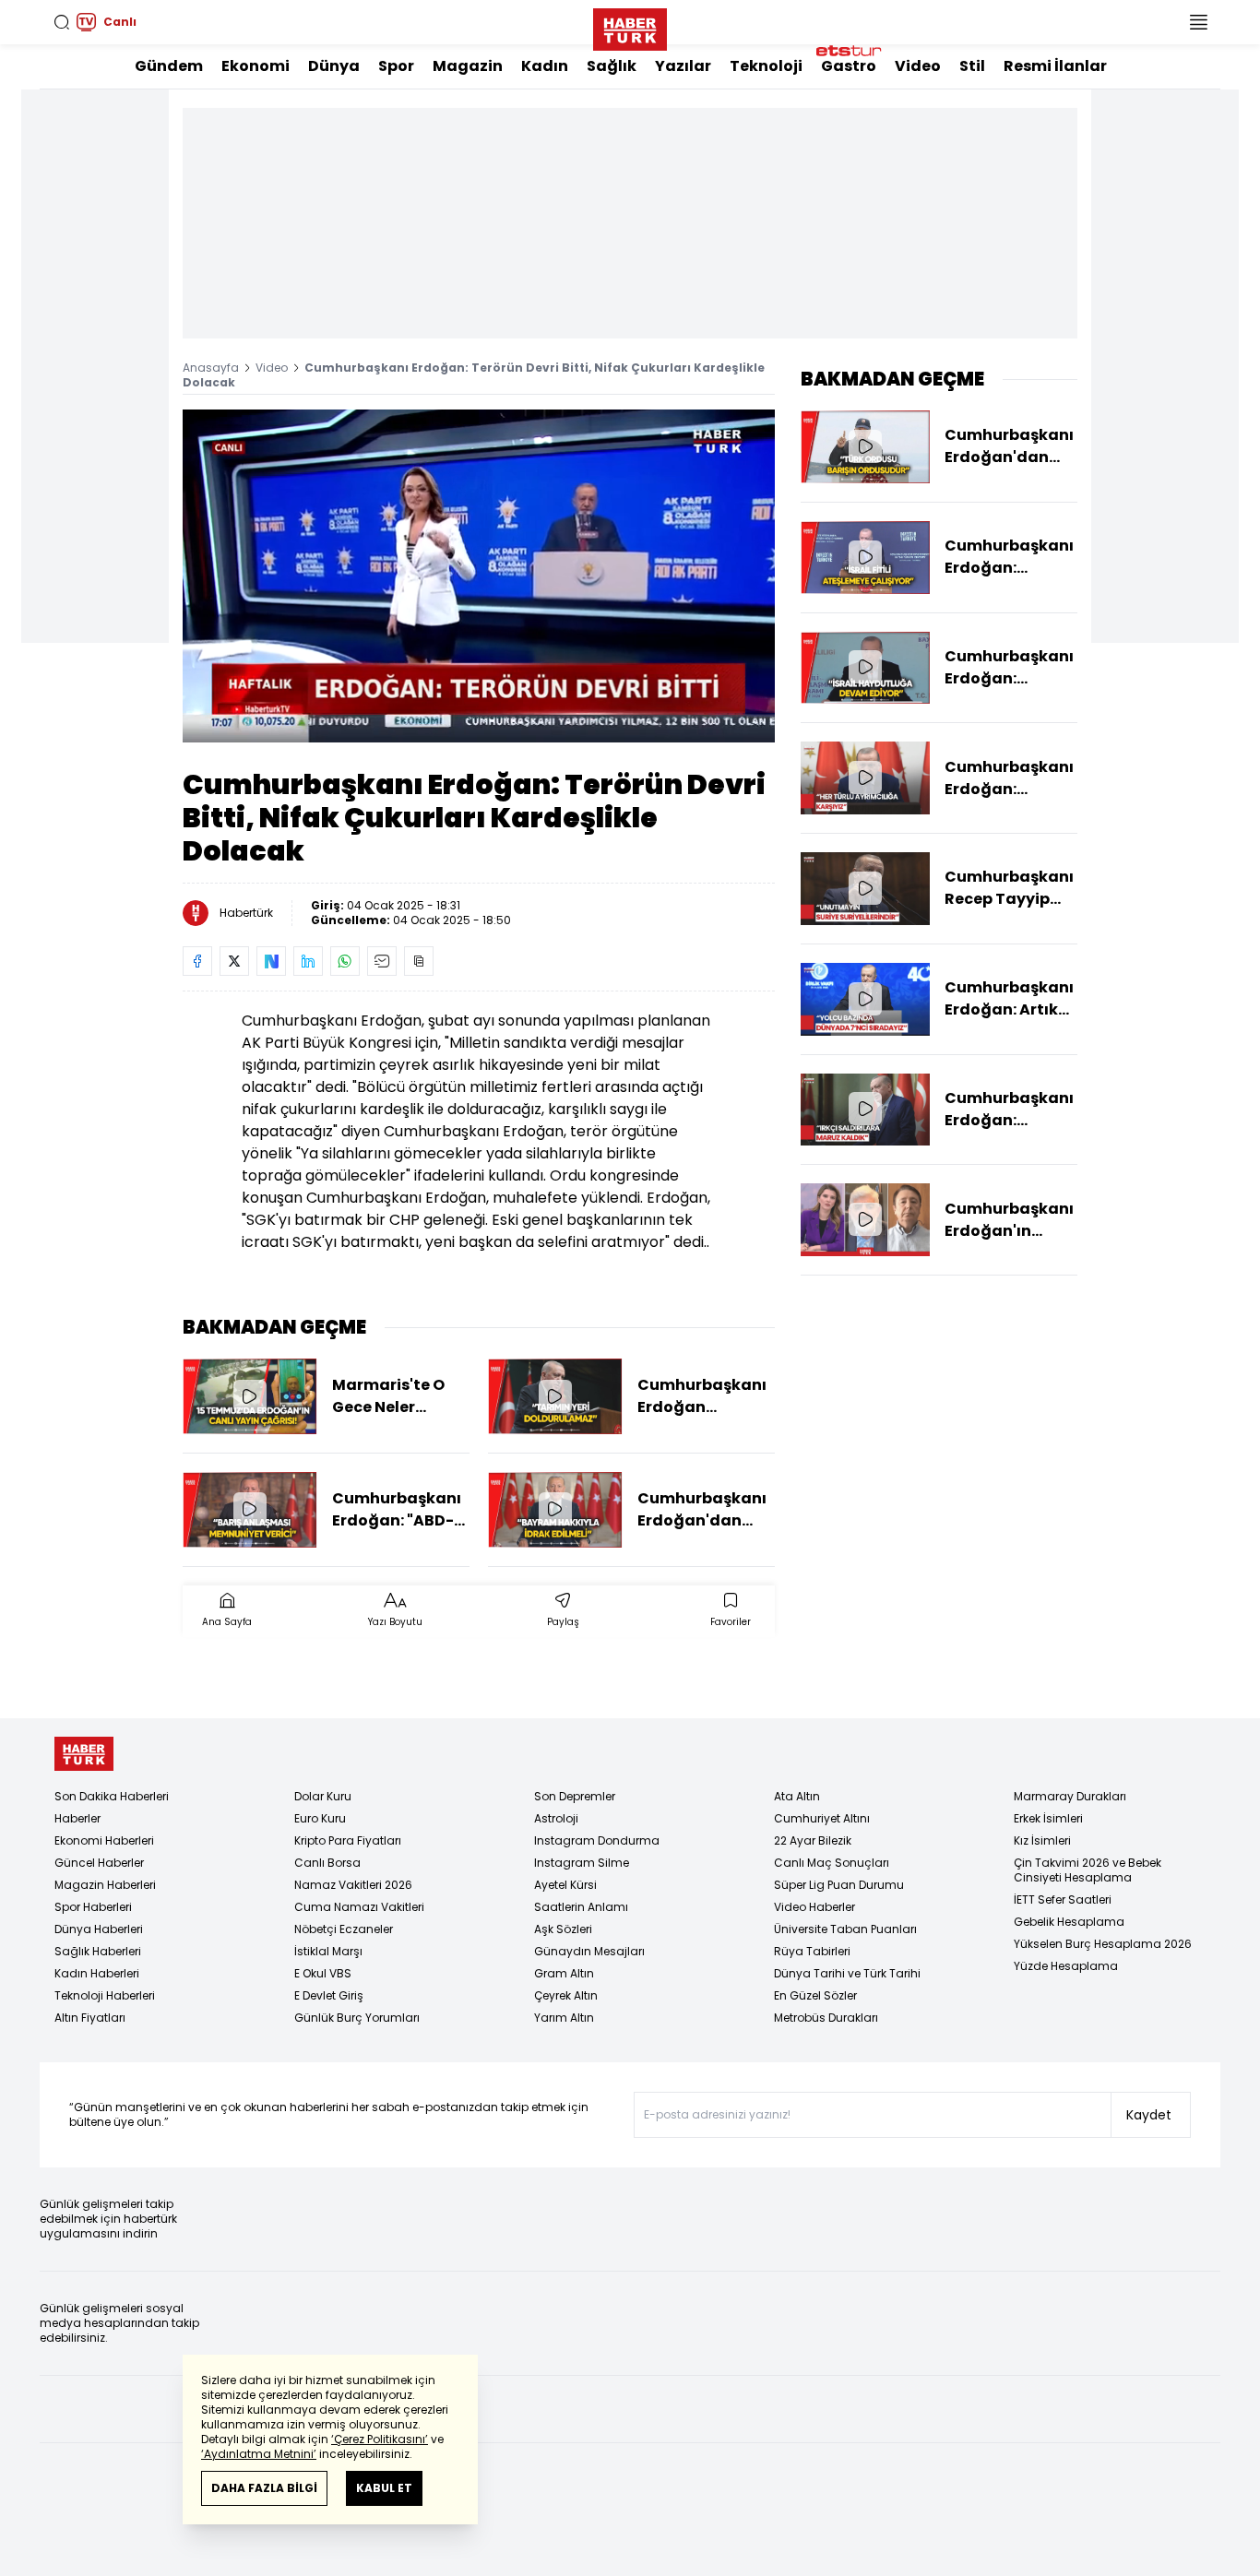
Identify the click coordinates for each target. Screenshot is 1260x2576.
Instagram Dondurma (597, 1840)
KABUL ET (384, 2488)
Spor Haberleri (93, 1907)
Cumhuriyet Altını (822, 1818)
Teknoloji (766, 66)
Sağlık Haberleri (98, 1951)
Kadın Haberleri (97, 1973)
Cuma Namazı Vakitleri (359, 1907)
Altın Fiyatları (90, 2018)
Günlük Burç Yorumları (357, 2018)
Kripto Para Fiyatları (348, 1840)
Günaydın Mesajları (589, 1951)
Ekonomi (256, 66)
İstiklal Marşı (328, 1951)
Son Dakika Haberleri (112, 1796)
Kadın (545, 66)
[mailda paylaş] (382, 961)
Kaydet (1149, 2115)
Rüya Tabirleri (812, 1951)
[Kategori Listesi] (1198, 22)
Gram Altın (564, 1973)
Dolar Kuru (323, 1796)
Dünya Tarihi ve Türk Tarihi (847, 1973)
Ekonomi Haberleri (104, 1840)
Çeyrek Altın (566, 1995)
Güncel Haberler (99, 1863)
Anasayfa (211, 368)
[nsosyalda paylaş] (271, 961)
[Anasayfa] (84, 1754)
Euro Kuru (320, 1818)
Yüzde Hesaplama (1066, 1966)
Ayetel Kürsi (565, 1885)
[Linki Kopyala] (419, 961)
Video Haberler (814, 1907)
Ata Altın (797, 1796)
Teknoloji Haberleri (105, 1995)
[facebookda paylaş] (197, 961)
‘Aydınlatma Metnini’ (259, 2454)
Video (918, 66)
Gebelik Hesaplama (1069, 1922)
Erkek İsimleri (1048, 1818)
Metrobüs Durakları (826, 2018)
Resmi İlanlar (1055, 66)
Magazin (468, 66)
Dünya (334, 66)
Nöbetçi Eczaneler (344, 1929)
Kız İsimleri (1042, 1840)
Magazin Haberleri (105, 1885)
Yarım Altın (564, 2018)
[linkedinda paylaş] (308, 961)
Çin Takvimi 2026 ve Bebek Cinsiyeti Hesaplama (1088, 1870)
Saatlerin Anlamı (581, 1907)
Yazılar (683, 66)
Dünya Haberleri (99, 1929)
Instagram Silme (582, 1863)
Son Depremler (575, 1796)
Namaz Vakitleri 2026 (353, 1885)
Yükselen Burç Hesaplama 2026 (1103, 1944)
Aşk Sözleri (563, 1929)
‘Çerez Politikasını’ (380, 2439)
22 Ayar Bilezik (813, 1840)
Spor (396, 66)
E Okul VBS (323, 1973)
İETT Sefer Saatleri (1063, 1899)
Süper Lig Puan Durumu (839, 1885)
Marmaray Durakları (1070, 1796)
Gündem (169, 66)
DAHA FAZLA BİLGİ (264, 2488)
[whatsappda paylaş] (345, 961)
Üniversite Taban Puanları (845, 1929)
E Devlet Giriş (329, 1995)
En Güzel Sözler (815, 1995)
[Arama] (62, 22)
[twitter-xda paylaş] (234, 961)
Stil (972, 66)
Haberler (77, 1818)
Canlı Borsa (327, 1863)
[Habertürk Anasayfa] (630, 26)
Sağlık (612, 66)
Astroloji (556, 1818)
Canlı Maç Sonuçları (832, 1863)
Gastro (849, 66)
